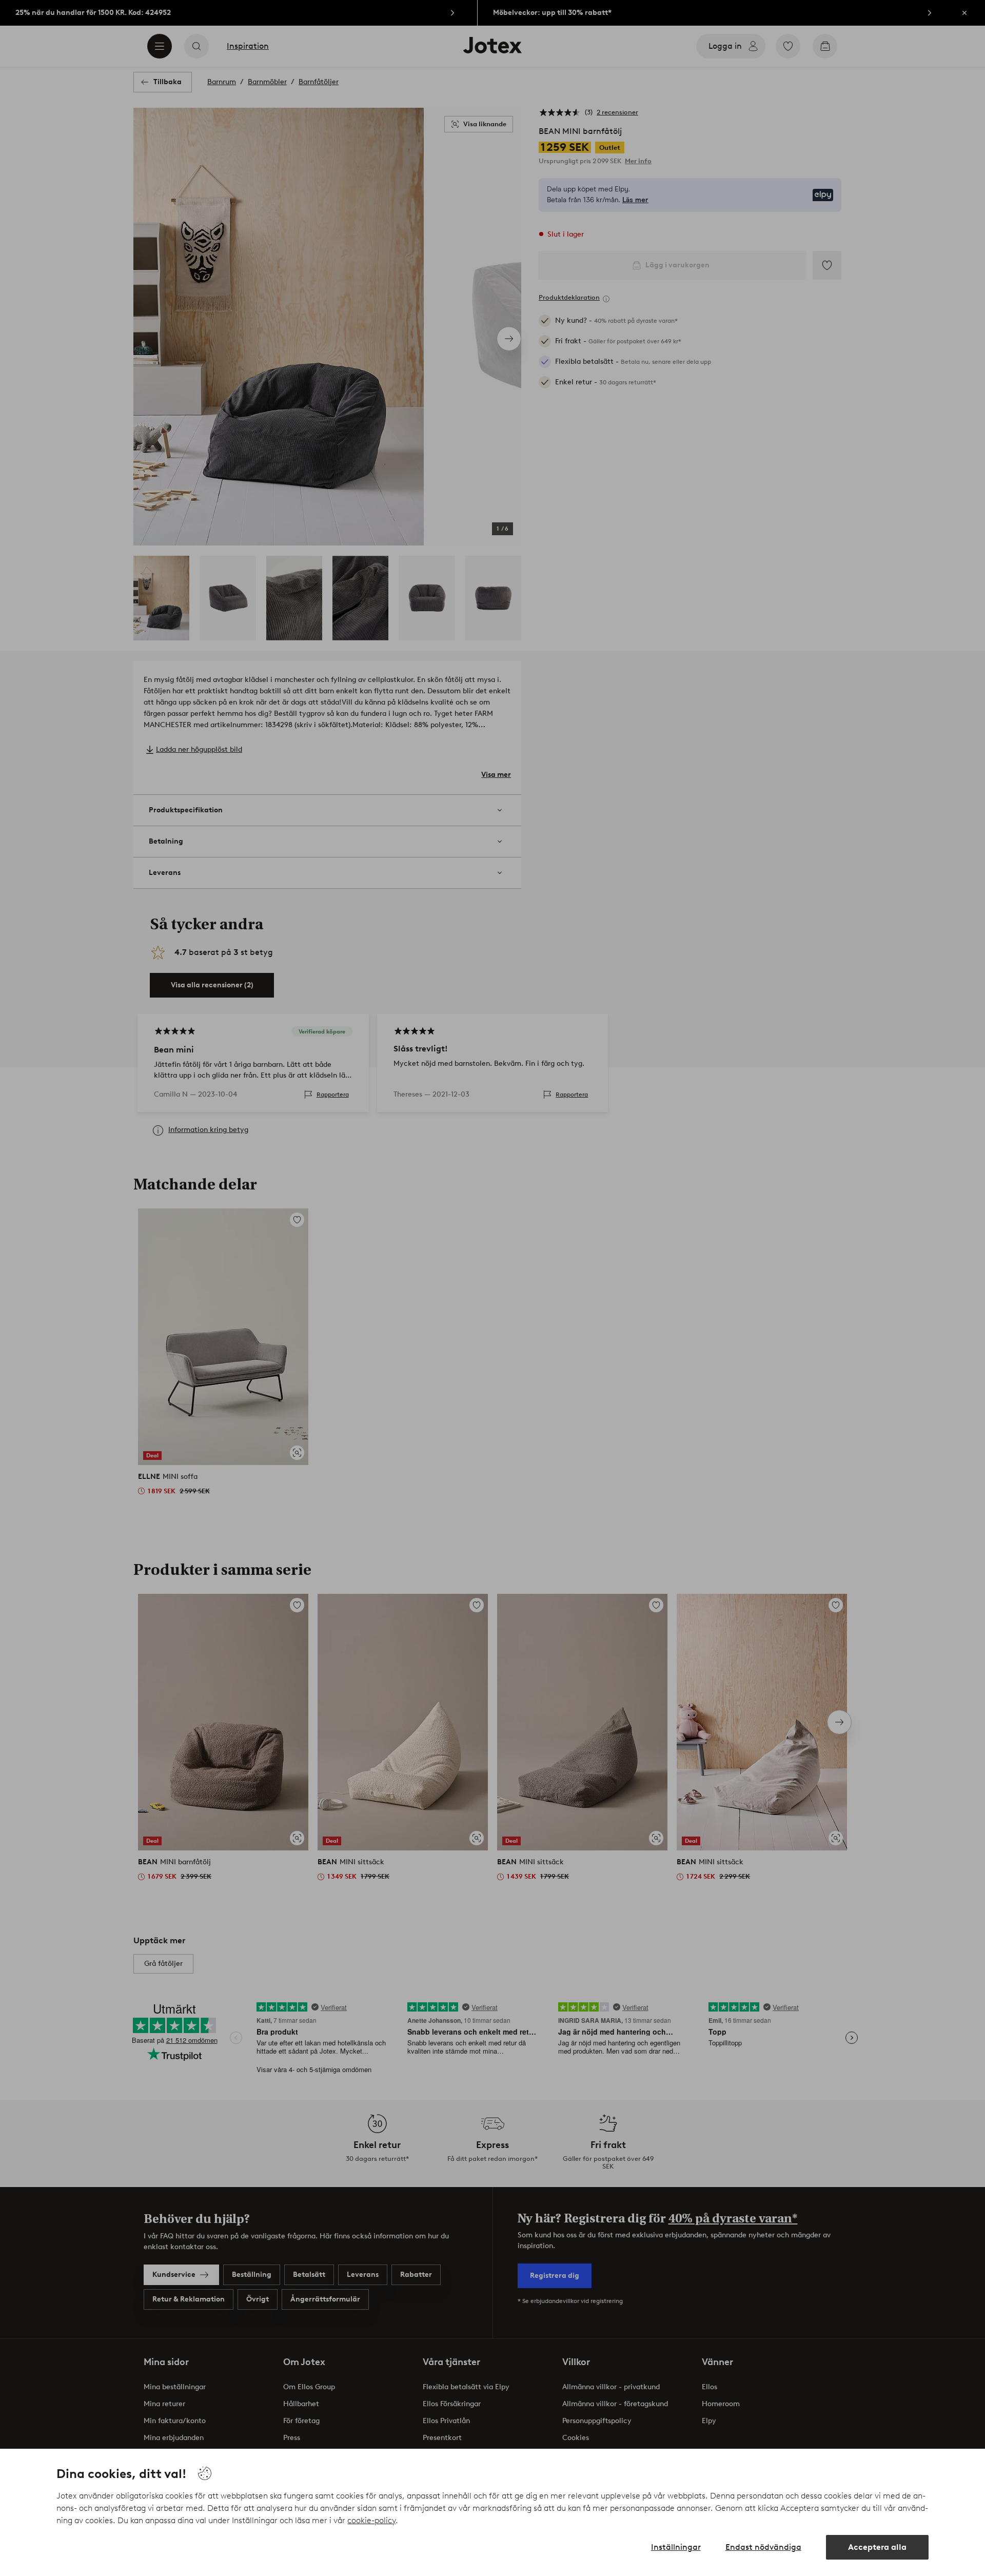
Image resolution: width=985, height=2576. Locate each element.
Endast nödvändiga (763, 2547)
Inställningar (676, 2547)
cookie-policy (371, 2520)
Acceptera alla (877, 2547)
